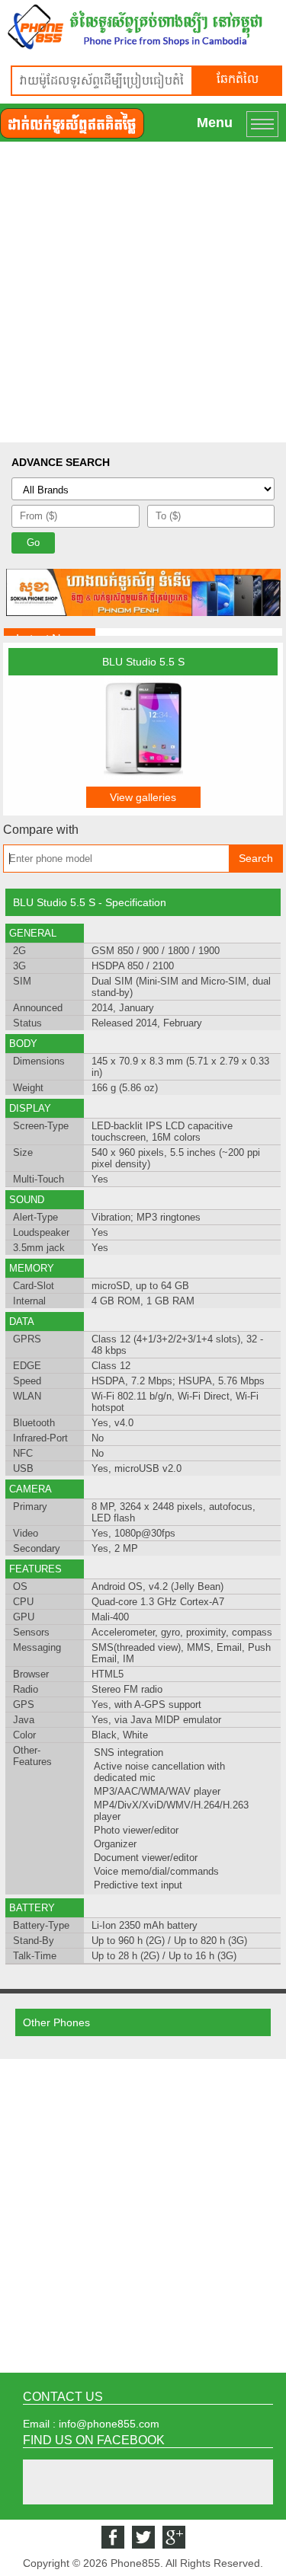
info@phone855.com (109, 2424)
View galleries (143, 797)
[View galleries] (143, 777)
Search (256, 858)
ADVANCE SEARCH (61, 462)
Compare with (41, 830)
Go (33, 543)
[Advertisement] (143, 292)
